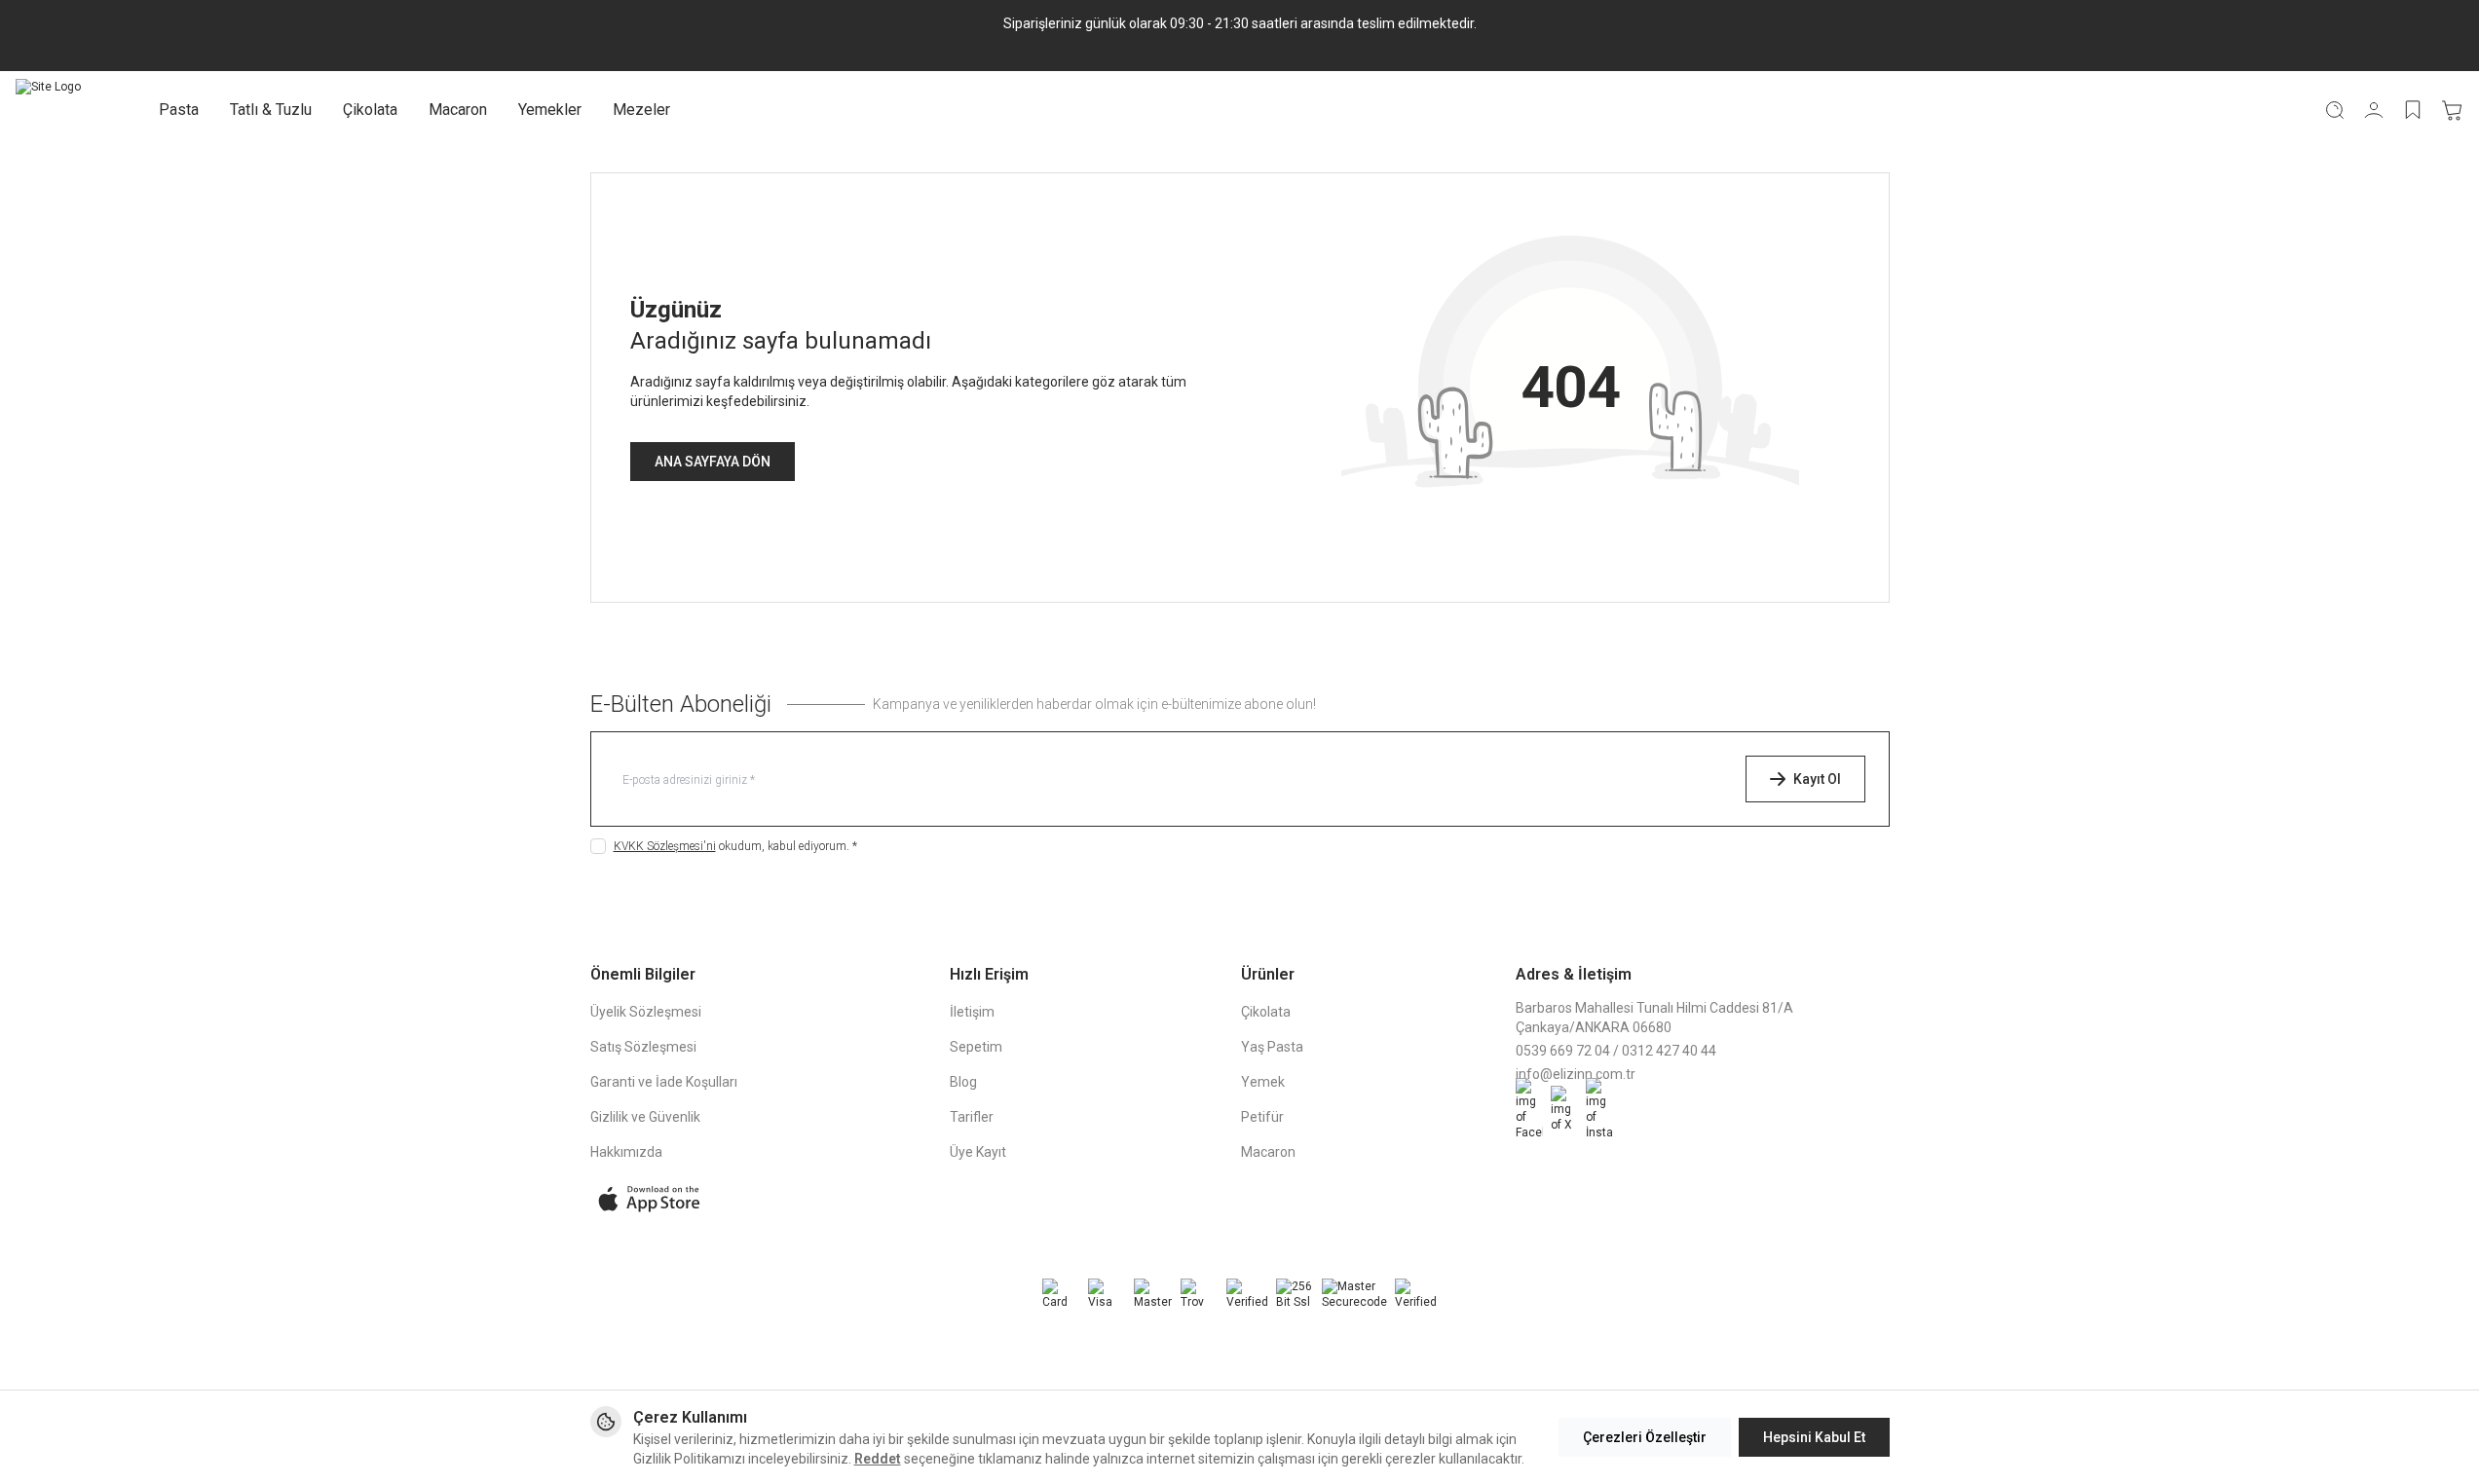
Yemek (1263, 1082)
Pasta (179, 110)
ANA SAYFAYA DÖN (713, 462)
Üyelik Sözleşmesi (646, 1012)
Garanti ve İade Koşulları (664, 1082)
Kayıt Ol (1817, 779)
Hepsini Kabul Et (1814, 1437)
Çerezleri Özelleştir (1645, 1437)
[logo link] (48, 110)
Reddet (878, 1459)
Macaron (458, 110)
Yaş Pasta (1272, 1047)
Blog (963, 1082)
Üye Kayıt (978, 1152)
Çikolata (370, 110)
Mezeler (641, 110)
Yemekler (550, 110)
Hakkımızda (626, 1152)
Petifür (1262, 1117)
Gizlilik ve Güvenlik (645, 1117)
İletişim (972, 1012)
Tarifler (972, 1117)
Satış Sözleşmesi (643, 1047)
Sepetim (976, 1047)
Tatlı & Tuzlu (271, 110)
